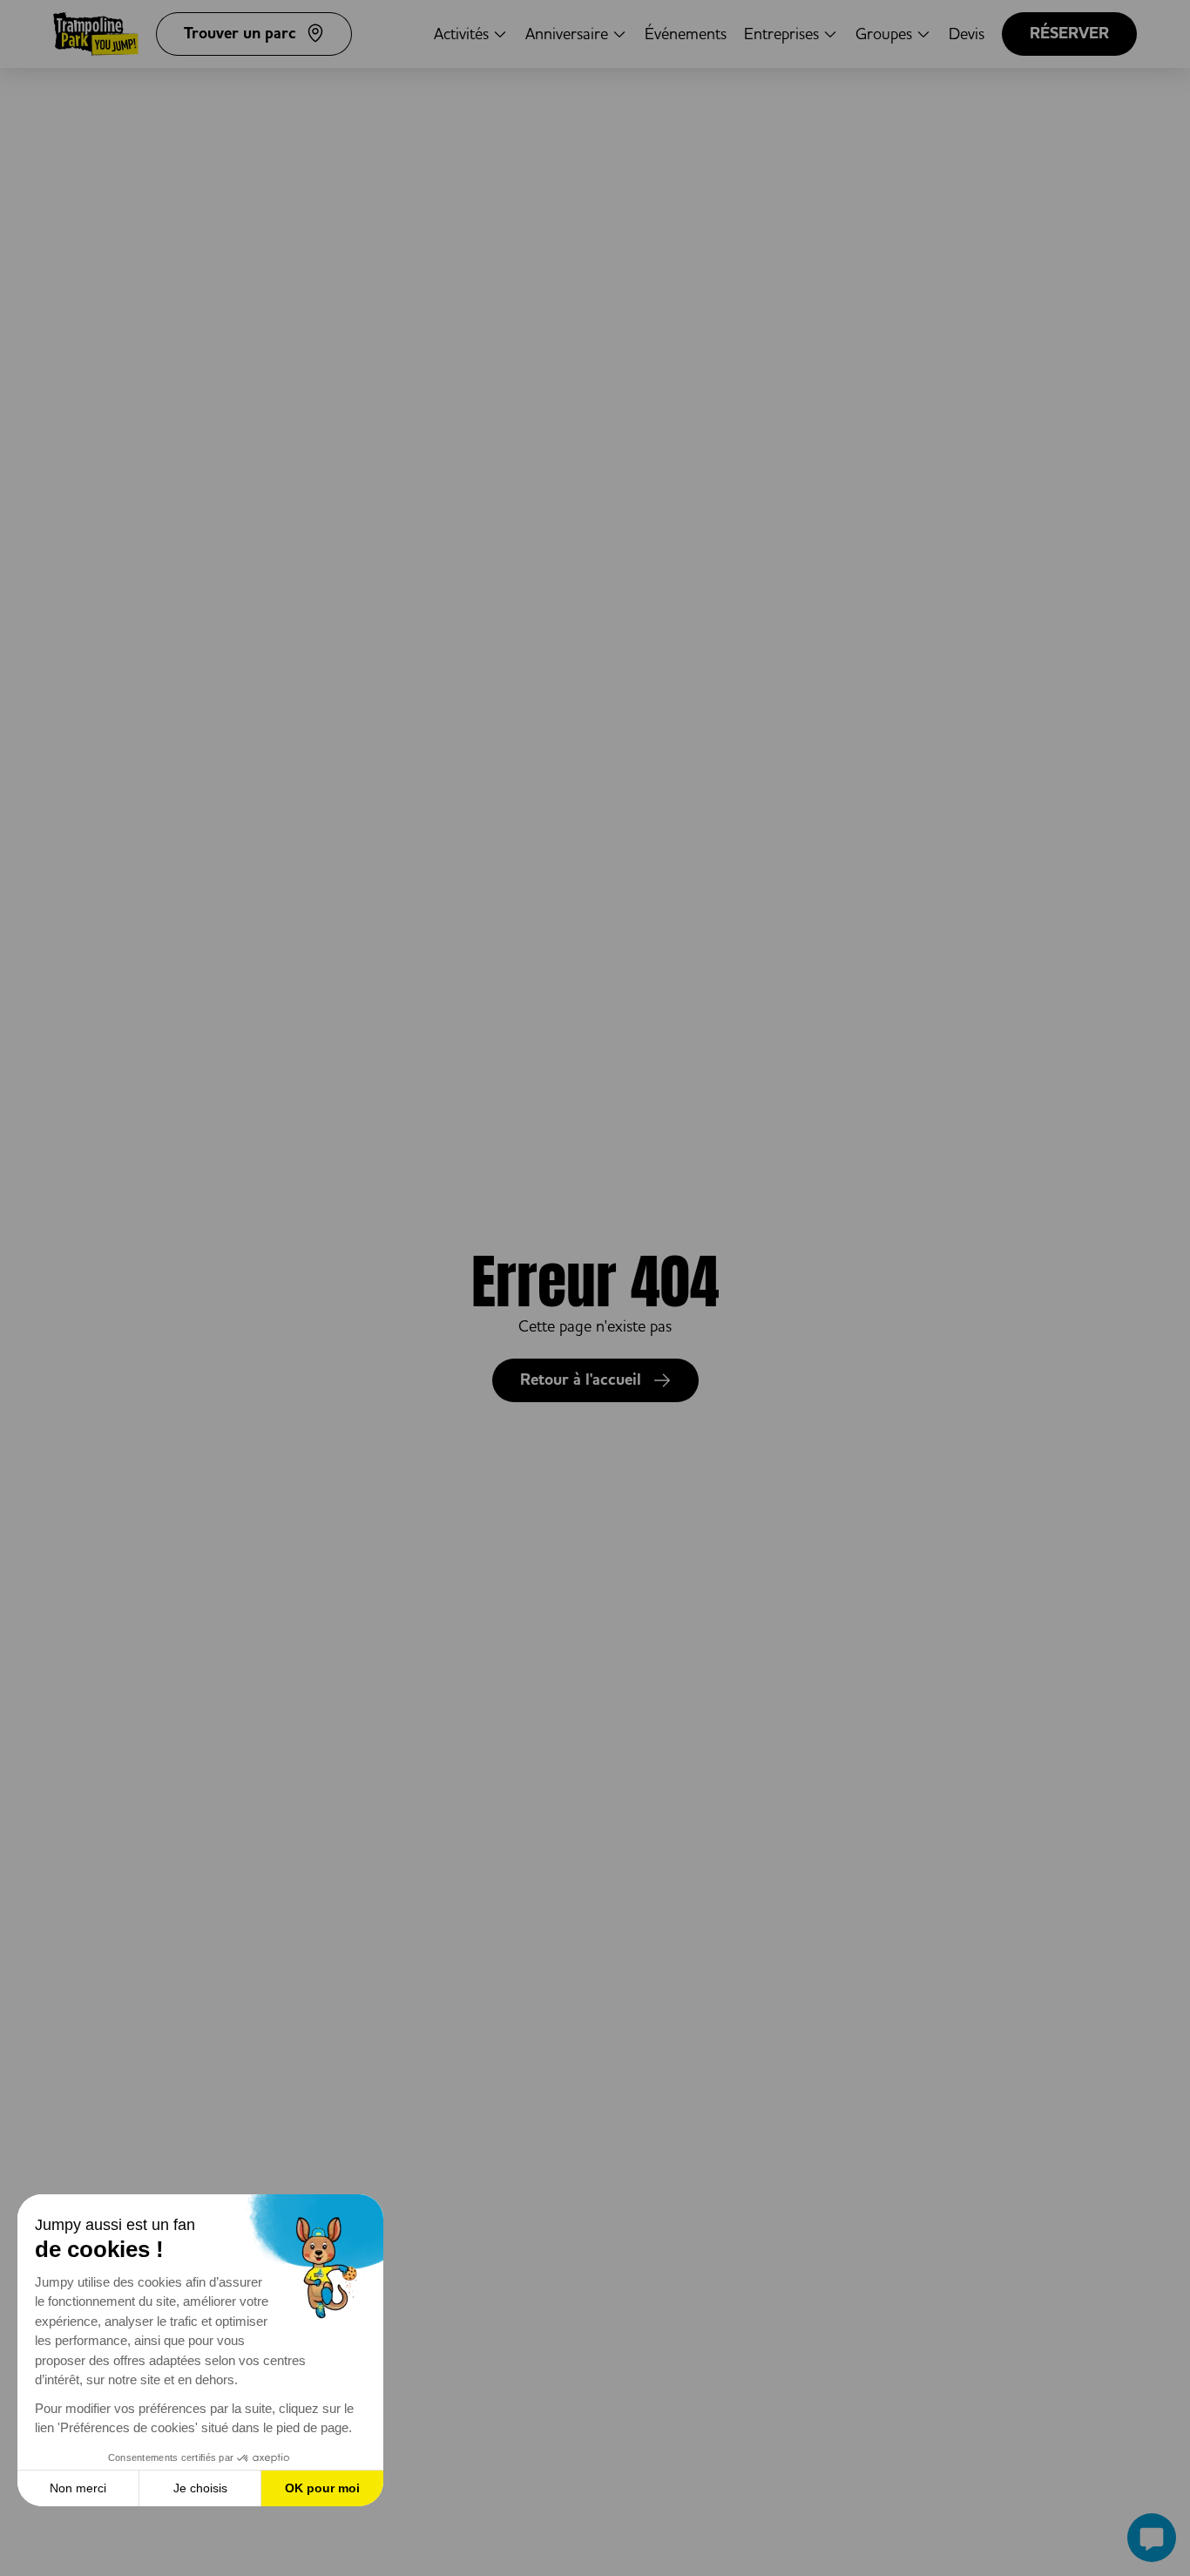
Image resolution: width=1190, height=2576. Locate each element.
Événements (686, 34)
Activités (461, 34)
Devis (967, 34)
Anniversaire (567, 34)
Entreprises (781, 34)
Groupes (884, 34)
